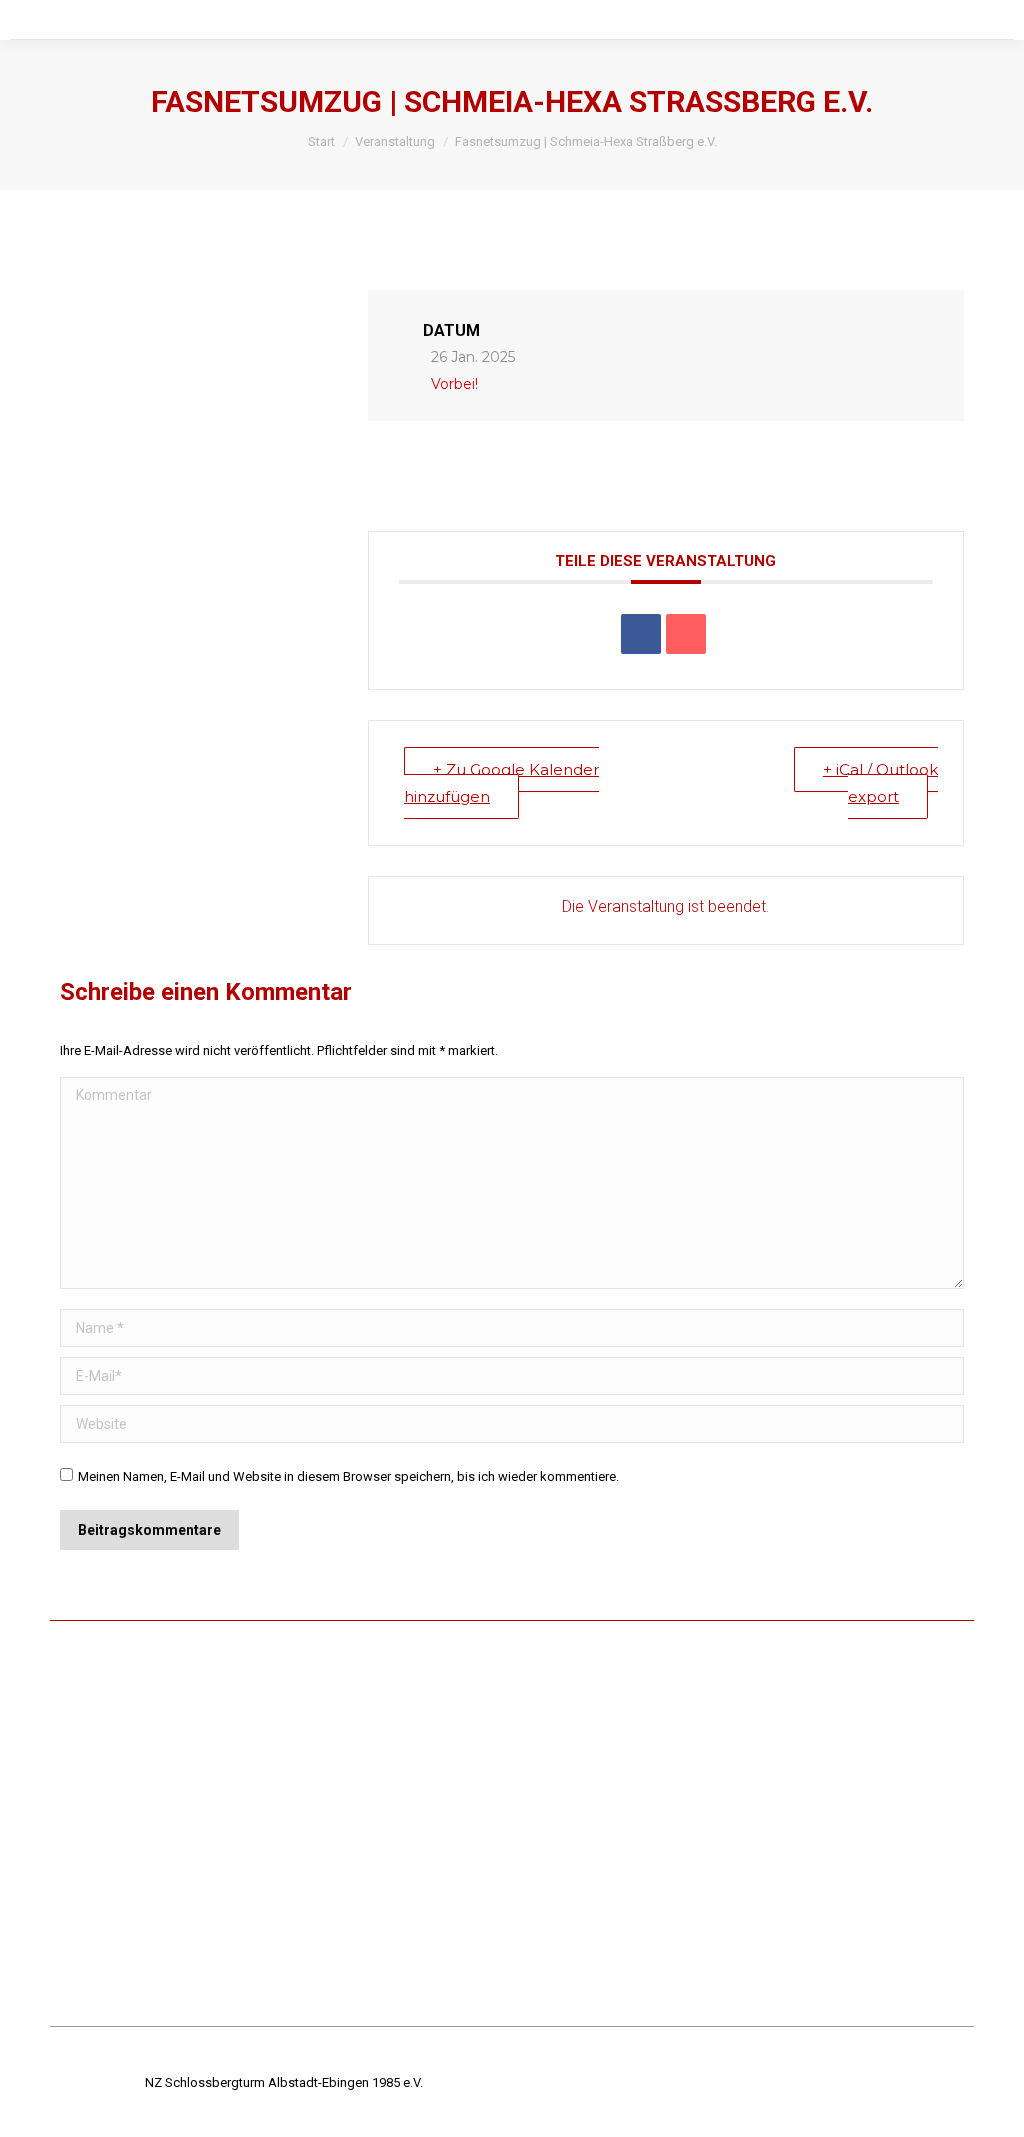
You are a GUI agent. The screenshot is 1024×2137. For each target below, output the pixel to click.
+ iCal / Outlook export (880, 783)
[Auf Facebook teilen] (641, 634)
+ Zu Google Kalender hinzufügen (501, 783)
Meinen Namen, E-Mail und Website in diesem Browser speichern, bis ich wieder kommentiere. (348, 1476)
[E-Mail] (686, 634)
